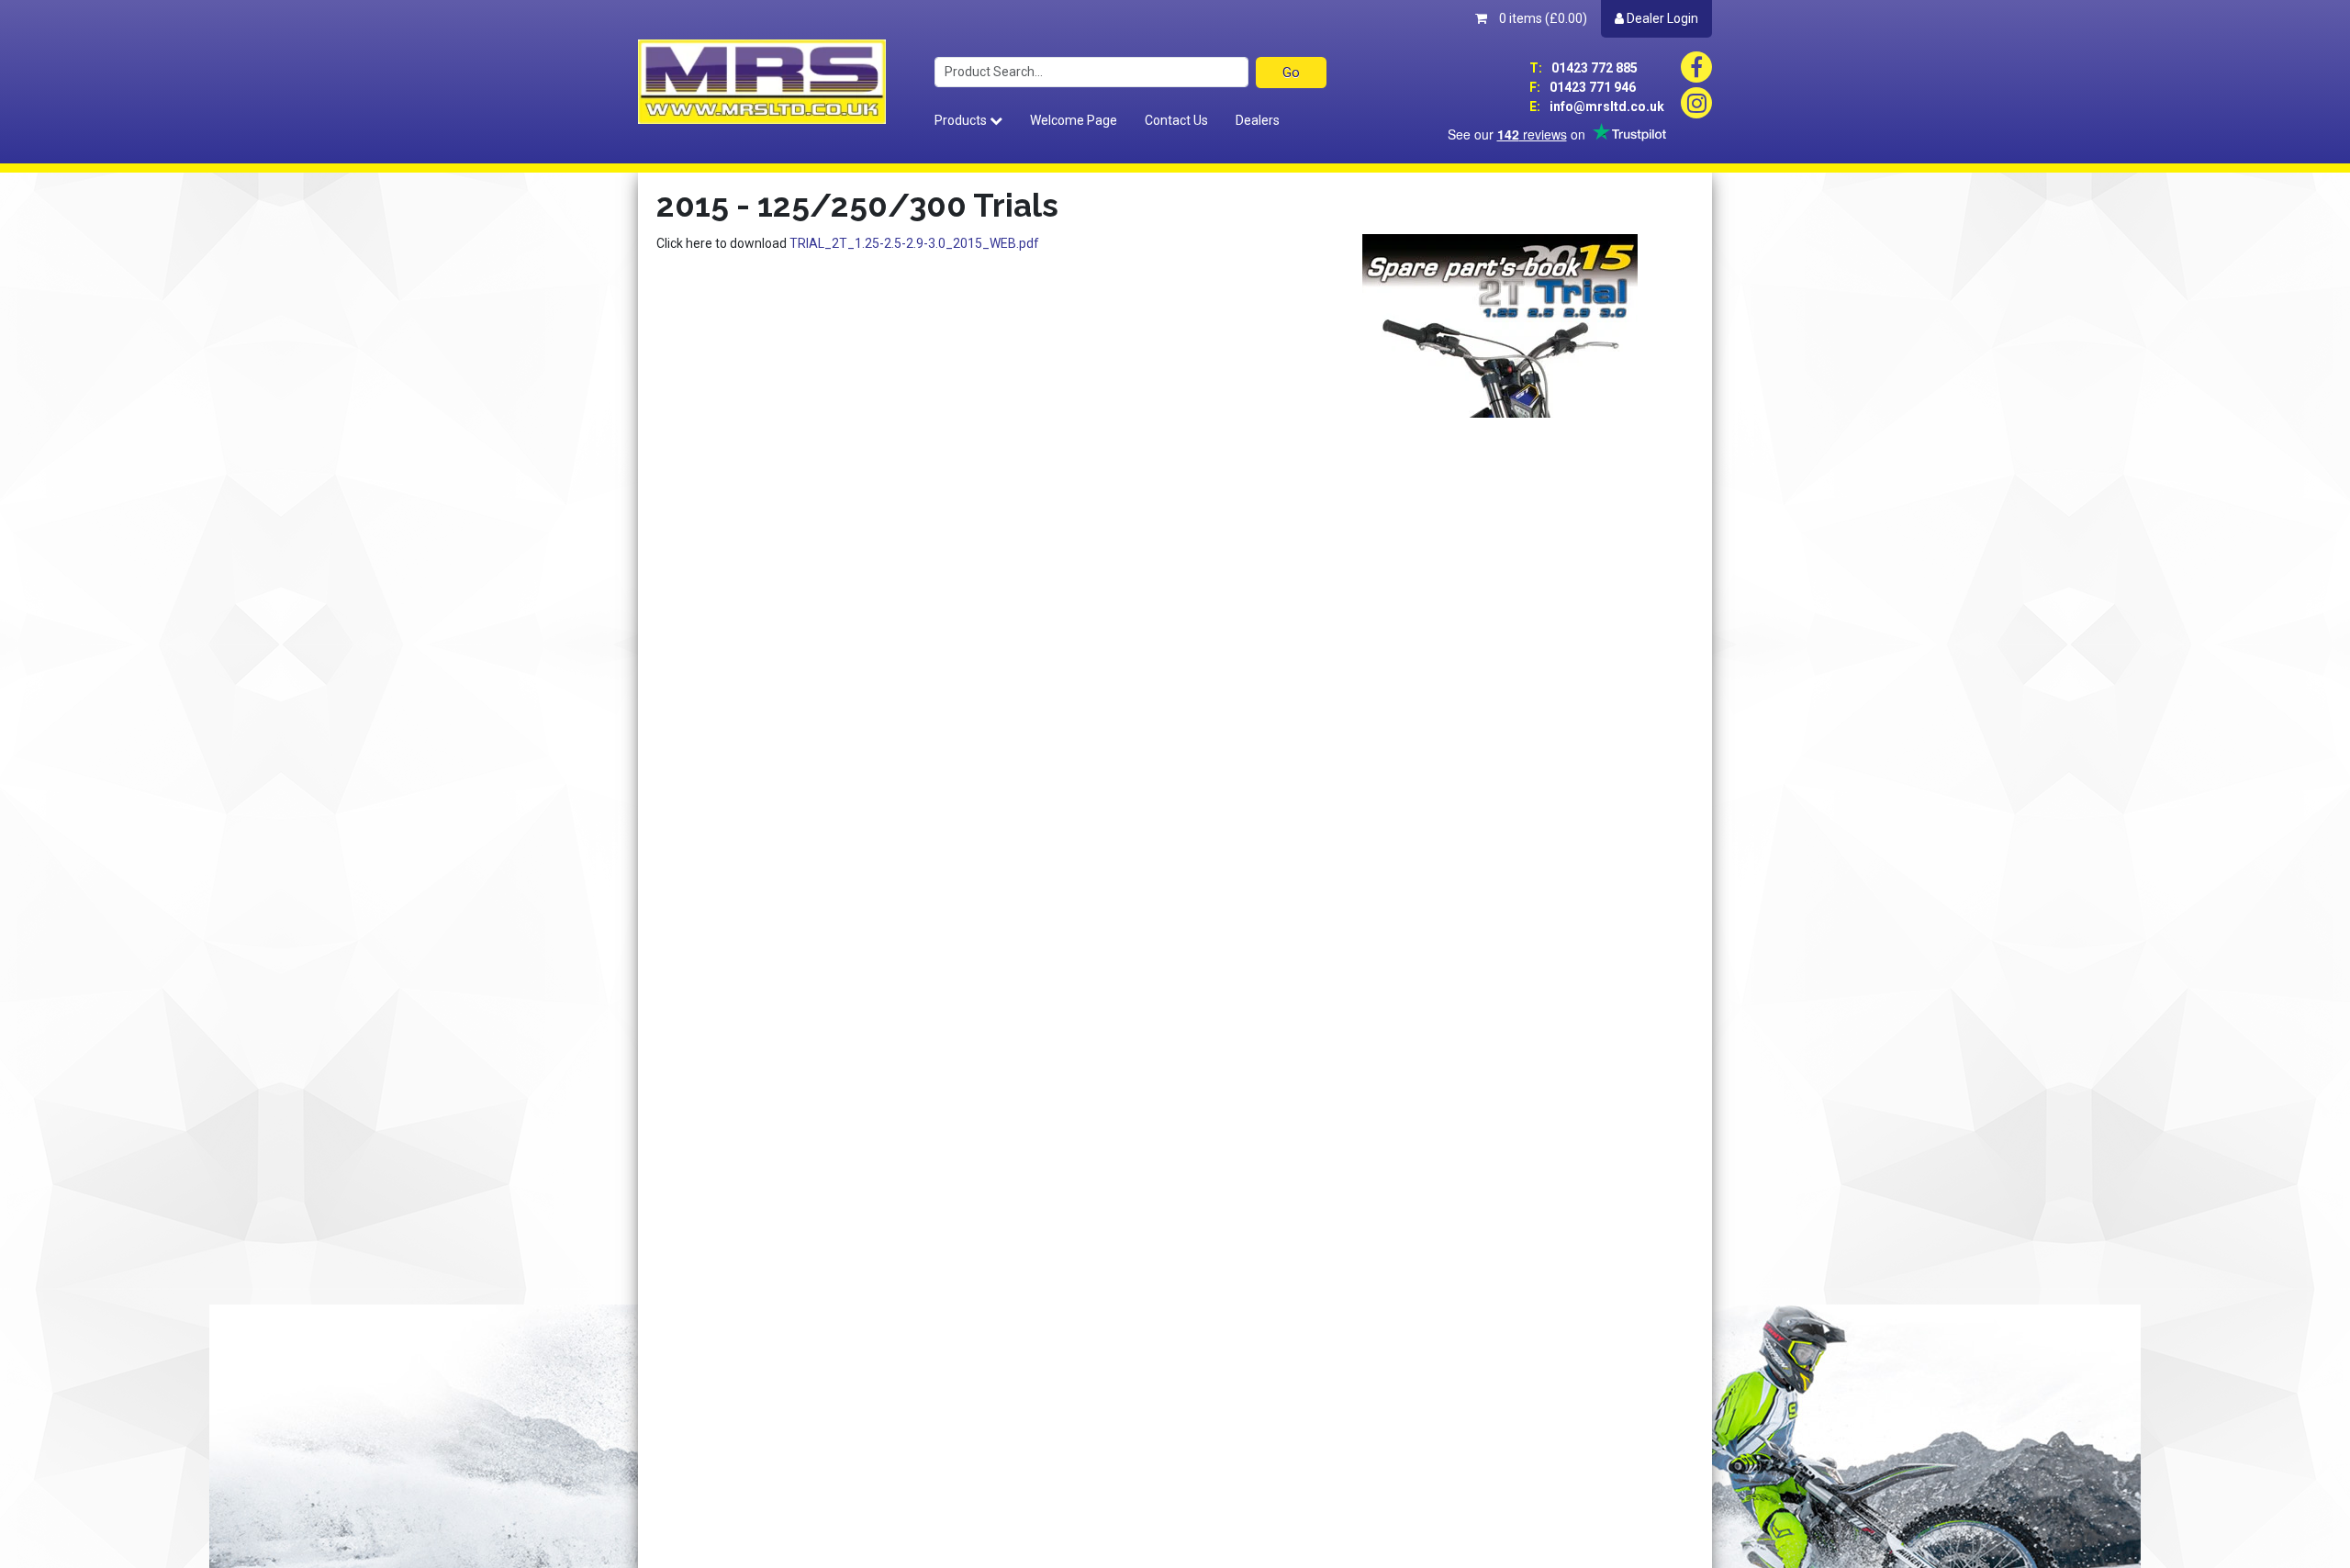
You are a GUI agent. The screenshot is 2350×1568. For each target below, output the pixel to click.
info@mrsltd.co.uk (1597, 106)
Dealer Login (1661, 18)
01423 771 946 (1583, 87)
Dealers (1258, 120)
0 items (1542, 18)
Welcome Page (1074, 120)
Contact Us (1176, 120)
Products (962, 120)
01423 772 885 (1583, 68)
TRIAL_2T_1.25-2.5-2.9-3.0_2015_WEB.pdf (914, 243)
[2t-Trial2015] (1500, 325)
